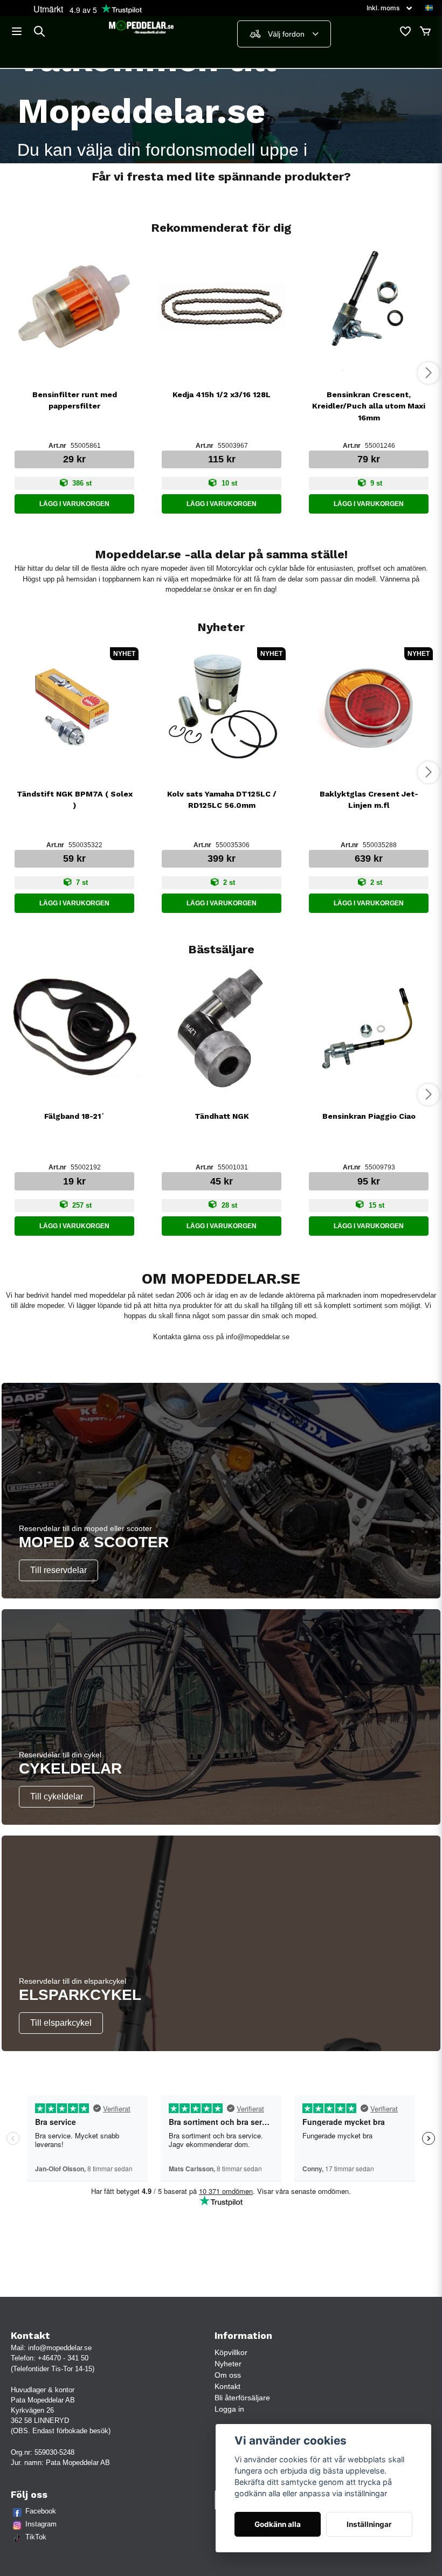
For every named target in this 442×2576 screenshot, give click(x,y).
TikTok (36, 2537)
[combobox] (284, 34)
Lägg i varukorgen (74, 504)
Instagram (41, 2524)
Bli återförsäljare (242, 2398)
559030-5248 (54, 2452)
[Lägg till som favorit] (405, 31)
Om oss (228, 2375)
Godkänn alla (278, 2524)
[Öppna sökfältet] (39, 31)
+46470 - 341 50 (63, 2358)
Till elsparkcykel (61, 2023)
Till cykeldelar (57, 1796)
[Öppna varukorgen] (425, 31)
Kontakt (227, 2386)
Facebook (41, 2511)
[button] (429, 8)
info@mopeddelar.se (258, 1337)
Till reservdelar (58, 1570)
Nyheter (228, 2364)
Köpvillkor (231, 2352)
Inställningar (369, 2524)
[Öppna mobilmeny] (17, 31)
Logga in (229, 2409)
